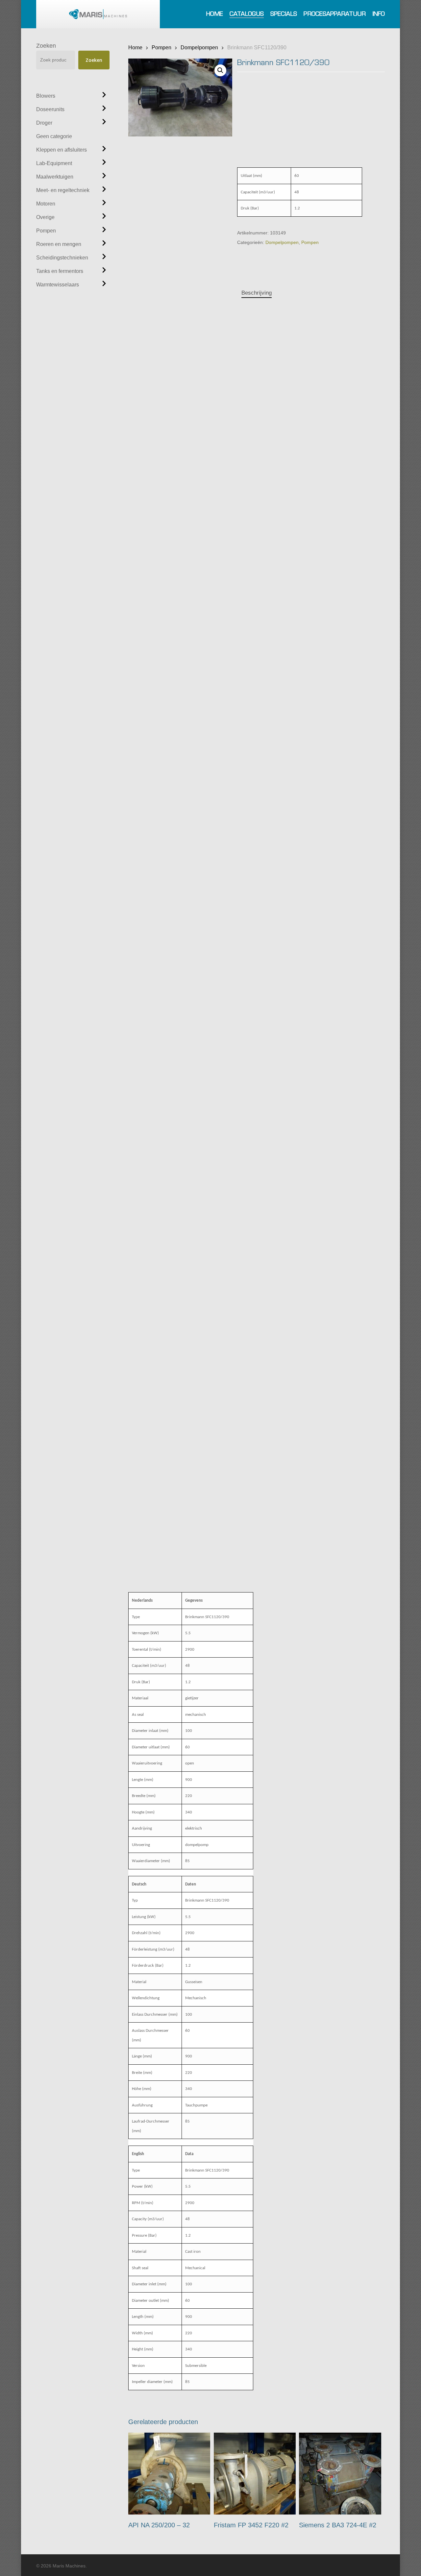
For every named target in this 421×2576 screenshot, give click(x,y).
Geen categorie (54, 136)
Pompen (46, 231)
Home (135, 47)
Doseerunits (50, 109)
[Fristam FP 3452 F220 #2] (255, 2474)
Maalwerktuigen (55, 177)
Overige (45, 217)
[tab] (257, 293)
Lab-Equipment (54, 163)
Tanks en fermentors (60, 271)
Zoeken (46, 46)
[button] (220, 70)
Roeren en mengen (59, 244)
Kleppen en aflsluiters (62, 150)
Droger (44, 123)
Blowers (46, 96)
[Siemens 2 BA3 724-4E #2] (340, 2474)
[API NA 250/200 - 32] (169, 2474)
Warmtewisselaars (58, 285)
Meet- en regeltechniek (63, 190)
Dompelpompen (199, 47)
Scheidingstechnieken (62, 258)
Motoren (46, 204)
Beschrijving (257, 293)
